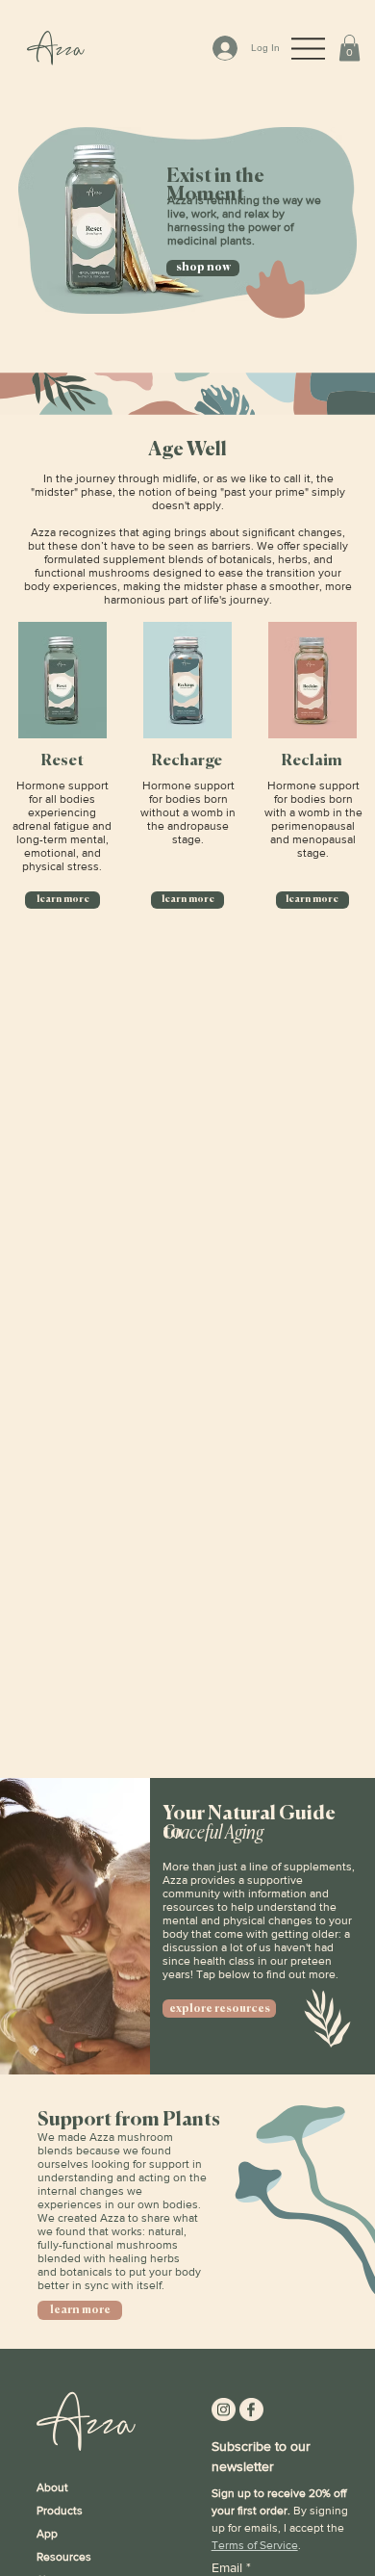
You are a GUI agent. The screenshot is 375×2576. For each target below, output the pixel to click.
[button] (350, 48)
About (52, 2487)
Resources (64, 2557)
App (47, 2534)
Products (60, 2511)
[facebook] (251, 2409)
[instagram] (224, 2409)
